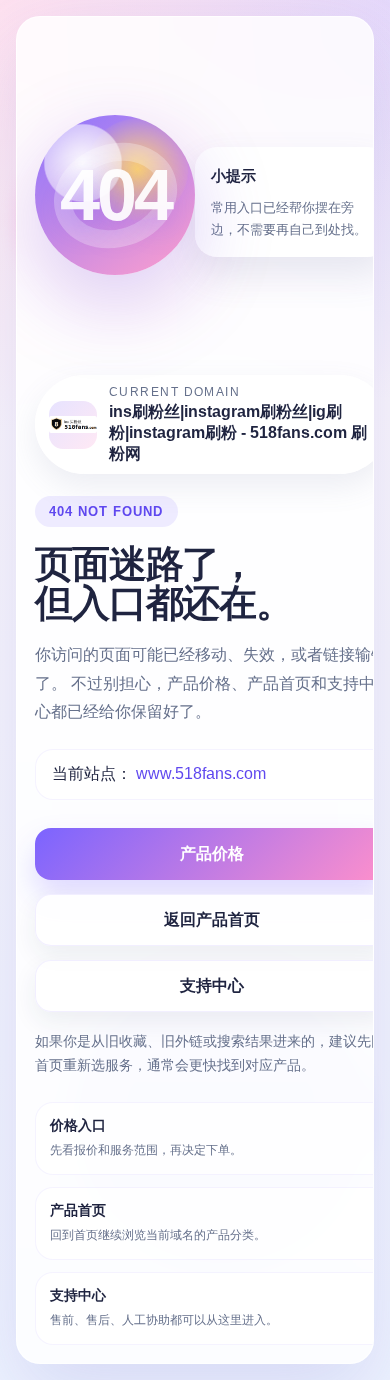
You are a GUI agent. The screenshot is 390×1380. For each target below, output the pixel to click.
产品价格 (212, 853)
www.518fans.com (201, 773)
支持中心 (212, 985)
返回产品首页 (212, 919)
